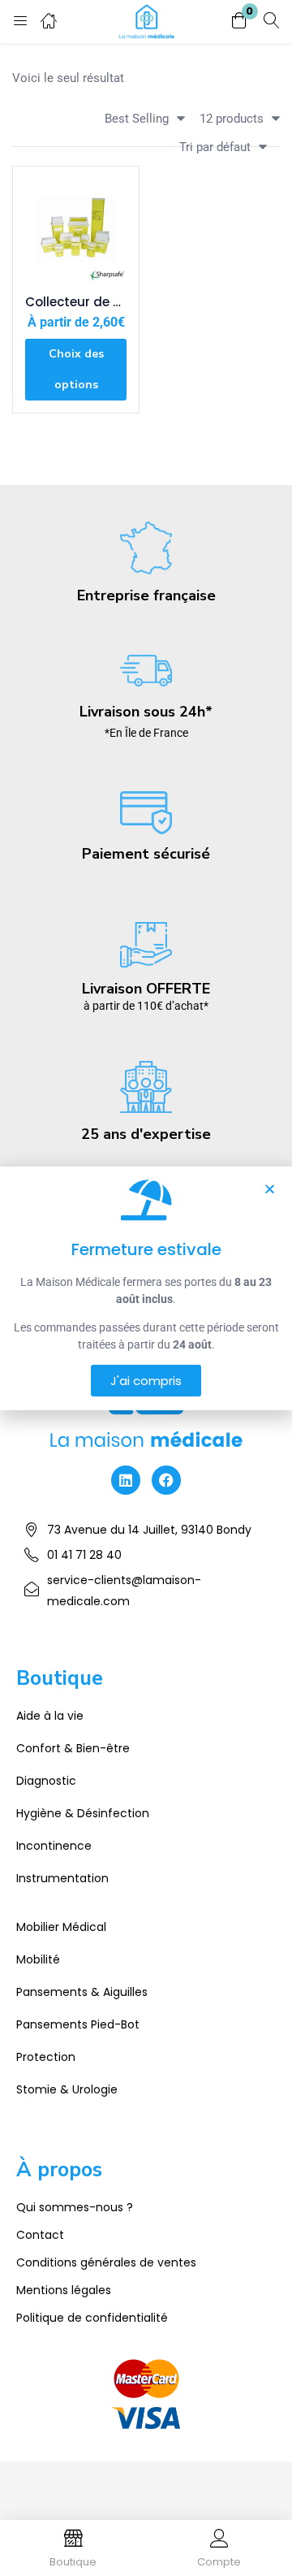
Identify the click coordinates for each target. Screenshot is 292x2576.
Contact (40, 2235)
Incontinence (54, 1846)
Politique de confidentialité (92, 2318)
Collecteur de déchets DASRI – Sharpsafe (76, 302)
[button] (239, 22)
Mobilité (38, 1959)
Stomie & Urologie (67, 2089)
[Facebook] (166, 1480)
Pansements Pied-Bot (78, 2024)
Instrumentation (62, 1878)
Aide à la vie (50, 1716)
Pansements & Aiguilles (82, 1992)
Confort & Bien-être (73, 1748)
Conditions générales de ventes (106, 2262)
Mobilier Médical (61, 1927)
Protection (46, 2057)
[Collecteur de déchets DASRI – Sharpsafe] (76, 229)
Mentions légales (64, 2290)
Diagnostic (46, 1781)
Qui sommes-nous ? (75, 2207)
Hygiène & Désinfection (83, 1813)
